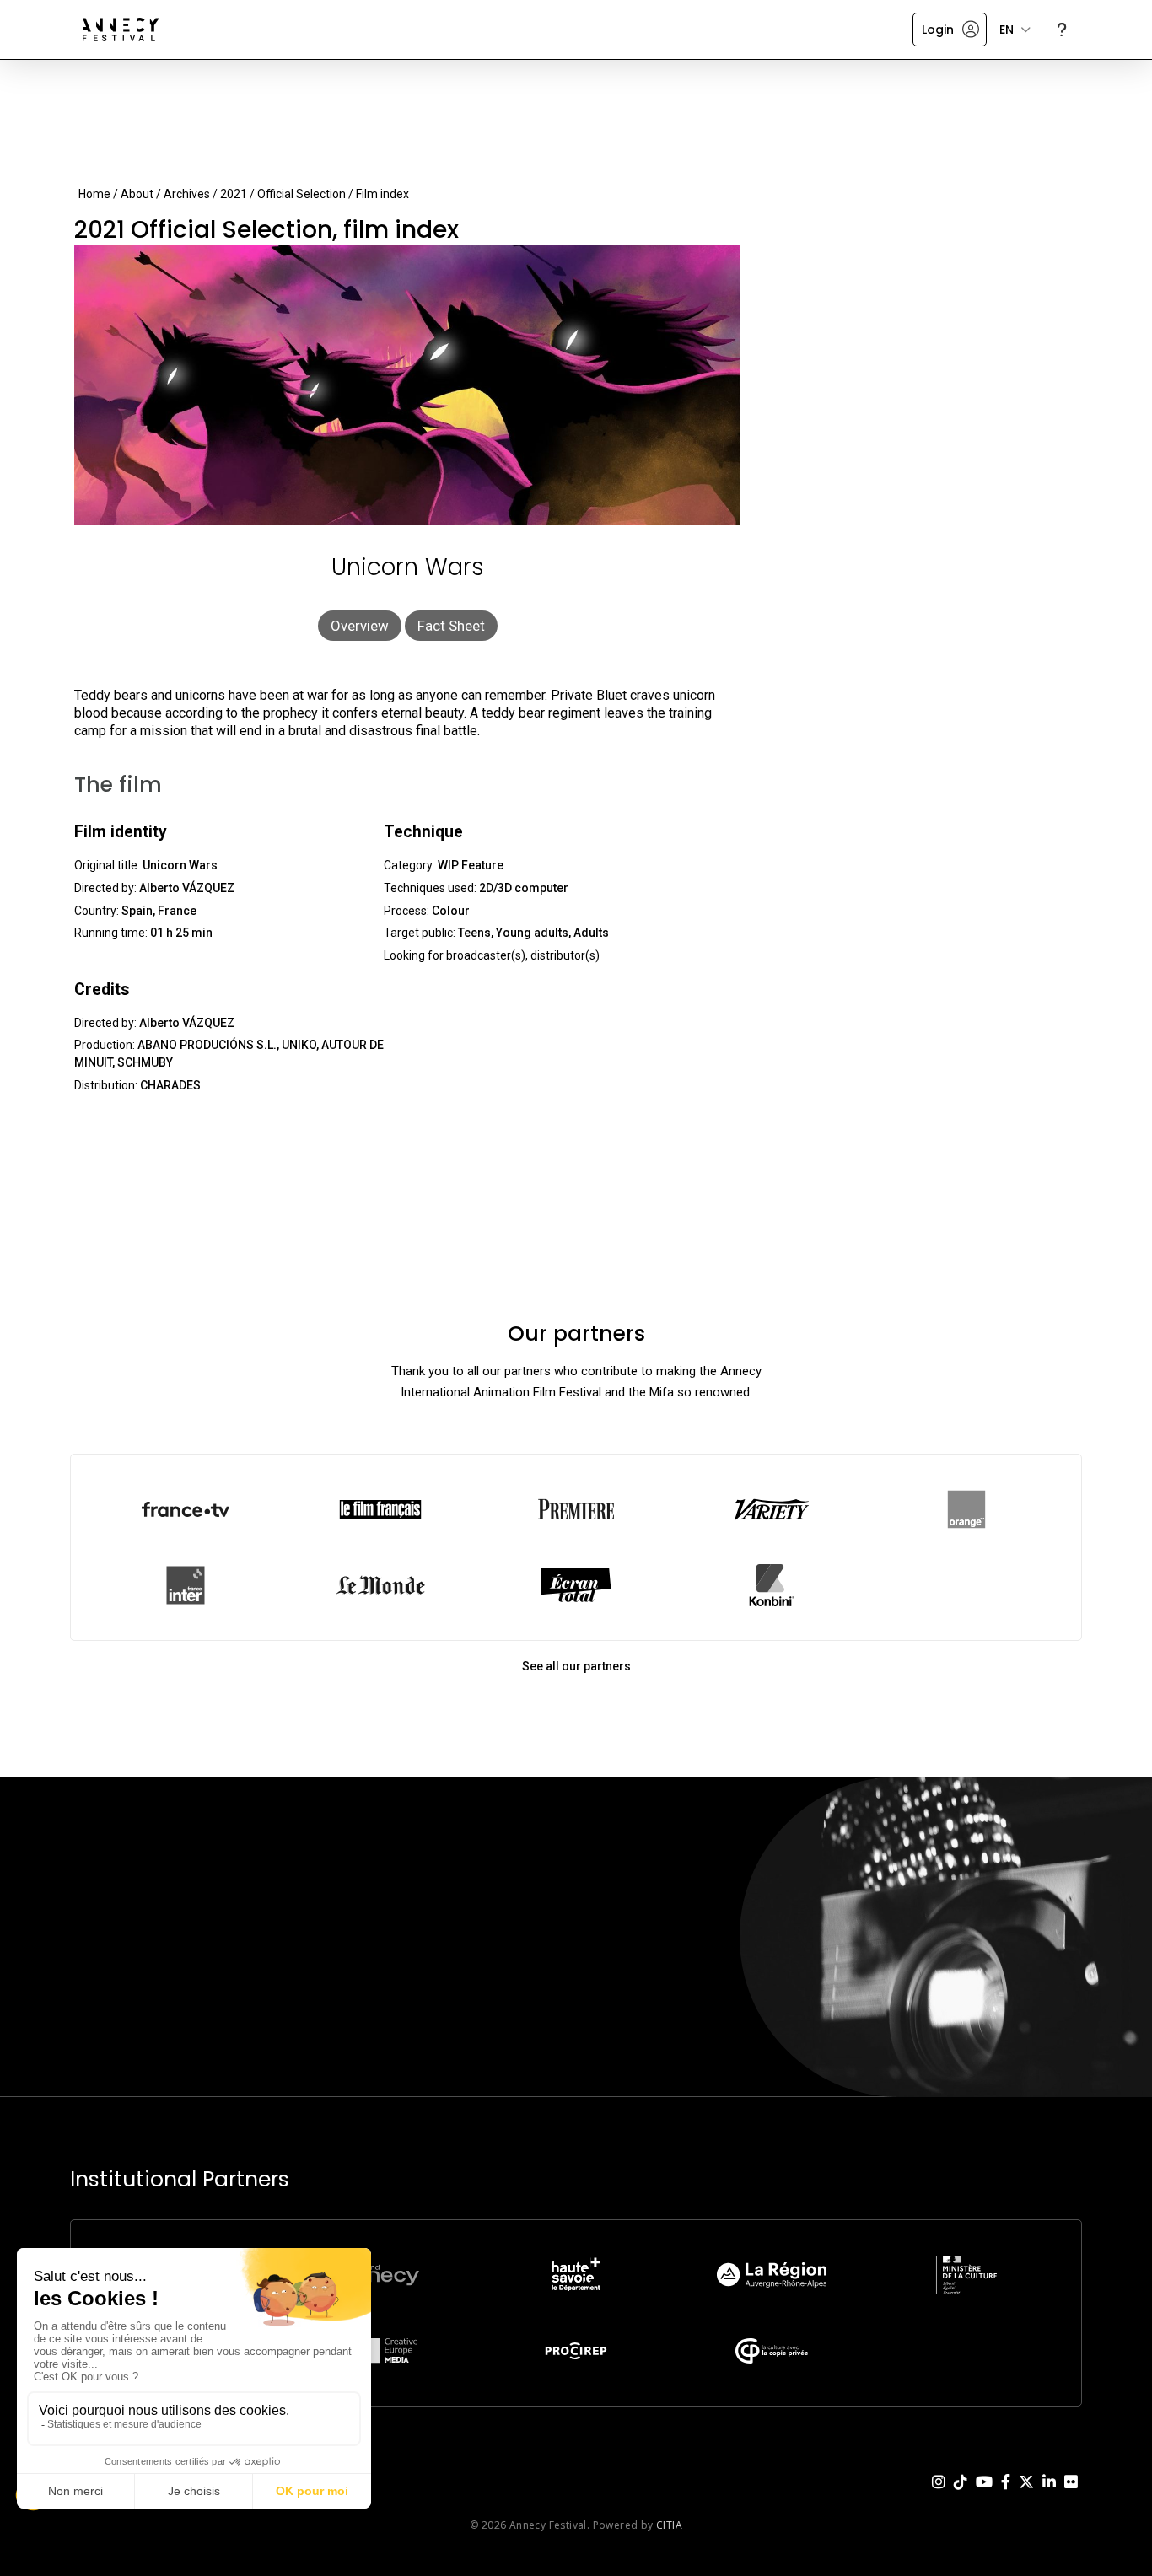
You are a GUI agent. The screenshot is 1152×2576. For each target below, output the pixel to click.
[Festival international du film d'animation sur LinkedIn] (1049, 2495)
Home (94, 194)
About (137, 194)
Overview (360, 626)
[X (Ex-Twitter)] (1026, 2495)
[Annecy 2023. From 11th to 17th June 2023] (121, 30)
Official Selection (301, 194)
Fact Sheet (451, 626)
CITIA (669, 2525)
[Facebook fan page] (1006, 2495)
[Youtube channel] (984, 2495)
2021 (234, 194)
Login (938, 30)
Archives (187, 194)
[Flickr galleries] (1071, 2495)
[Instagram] (939, 2495)
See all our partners (576, 1666)
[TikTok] (961, 2495)
